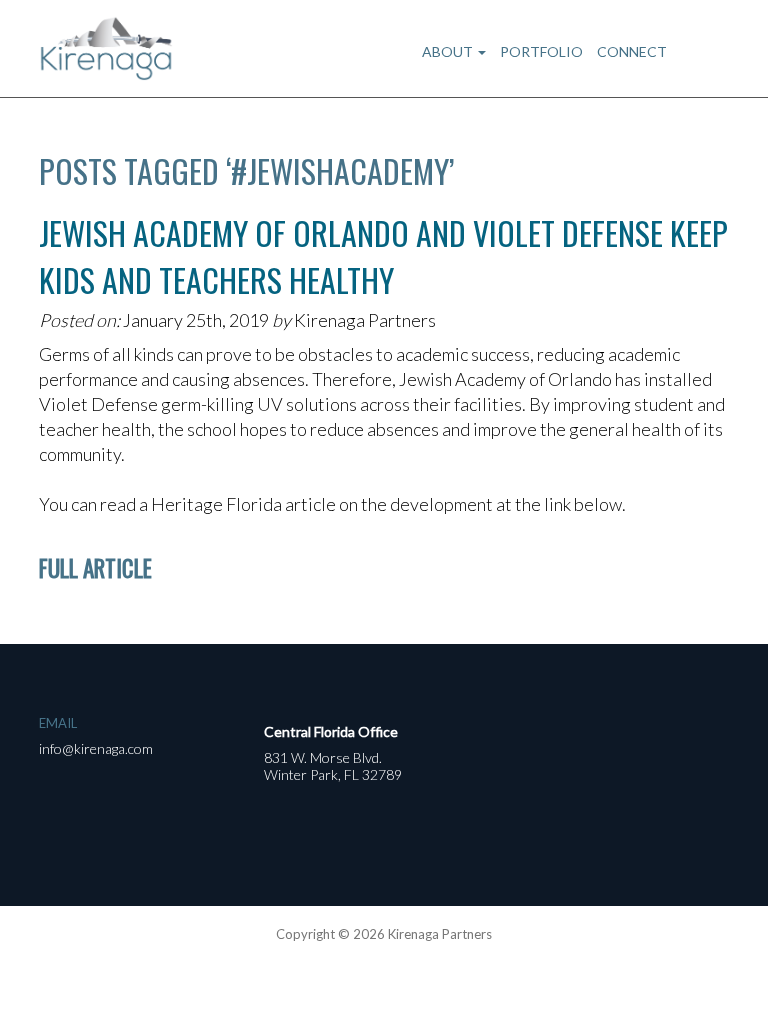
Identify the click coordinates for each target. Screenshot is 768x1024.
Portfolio (541, 51)
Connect (632, 51)
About (449, 51)
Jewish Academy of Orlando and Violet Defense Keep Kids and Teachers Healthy (383, 256)
